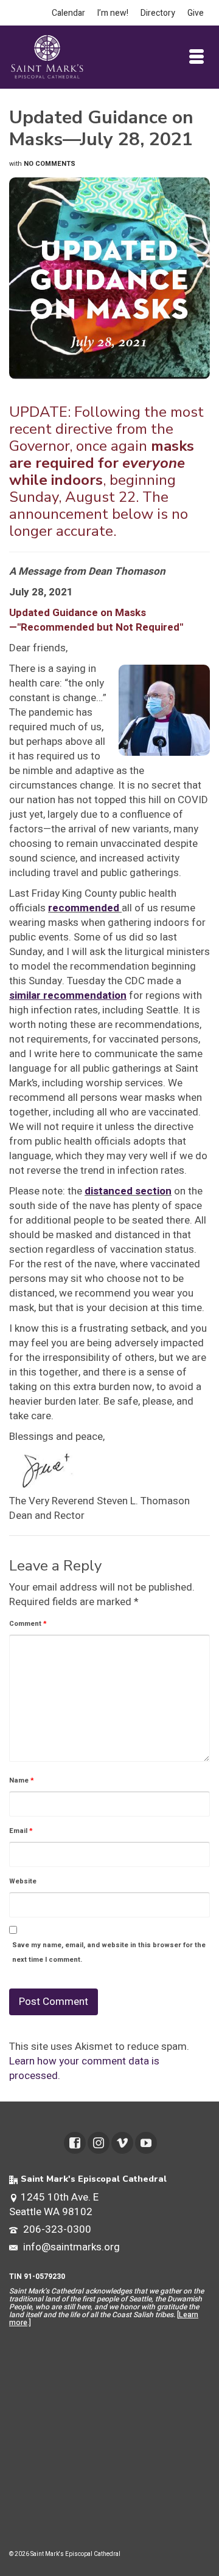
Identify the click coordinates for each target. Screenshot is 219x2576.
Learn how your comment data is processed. (84, 2068)
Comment (28, 1624)
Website (23, 1881)
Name (22, 1780)
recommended (84, 908)
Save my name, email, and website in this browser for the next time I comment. (109, 1952)
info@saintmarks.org (70, 2247)
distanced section (128, 1191)
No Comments (50, 164)
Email (21, 1831)
